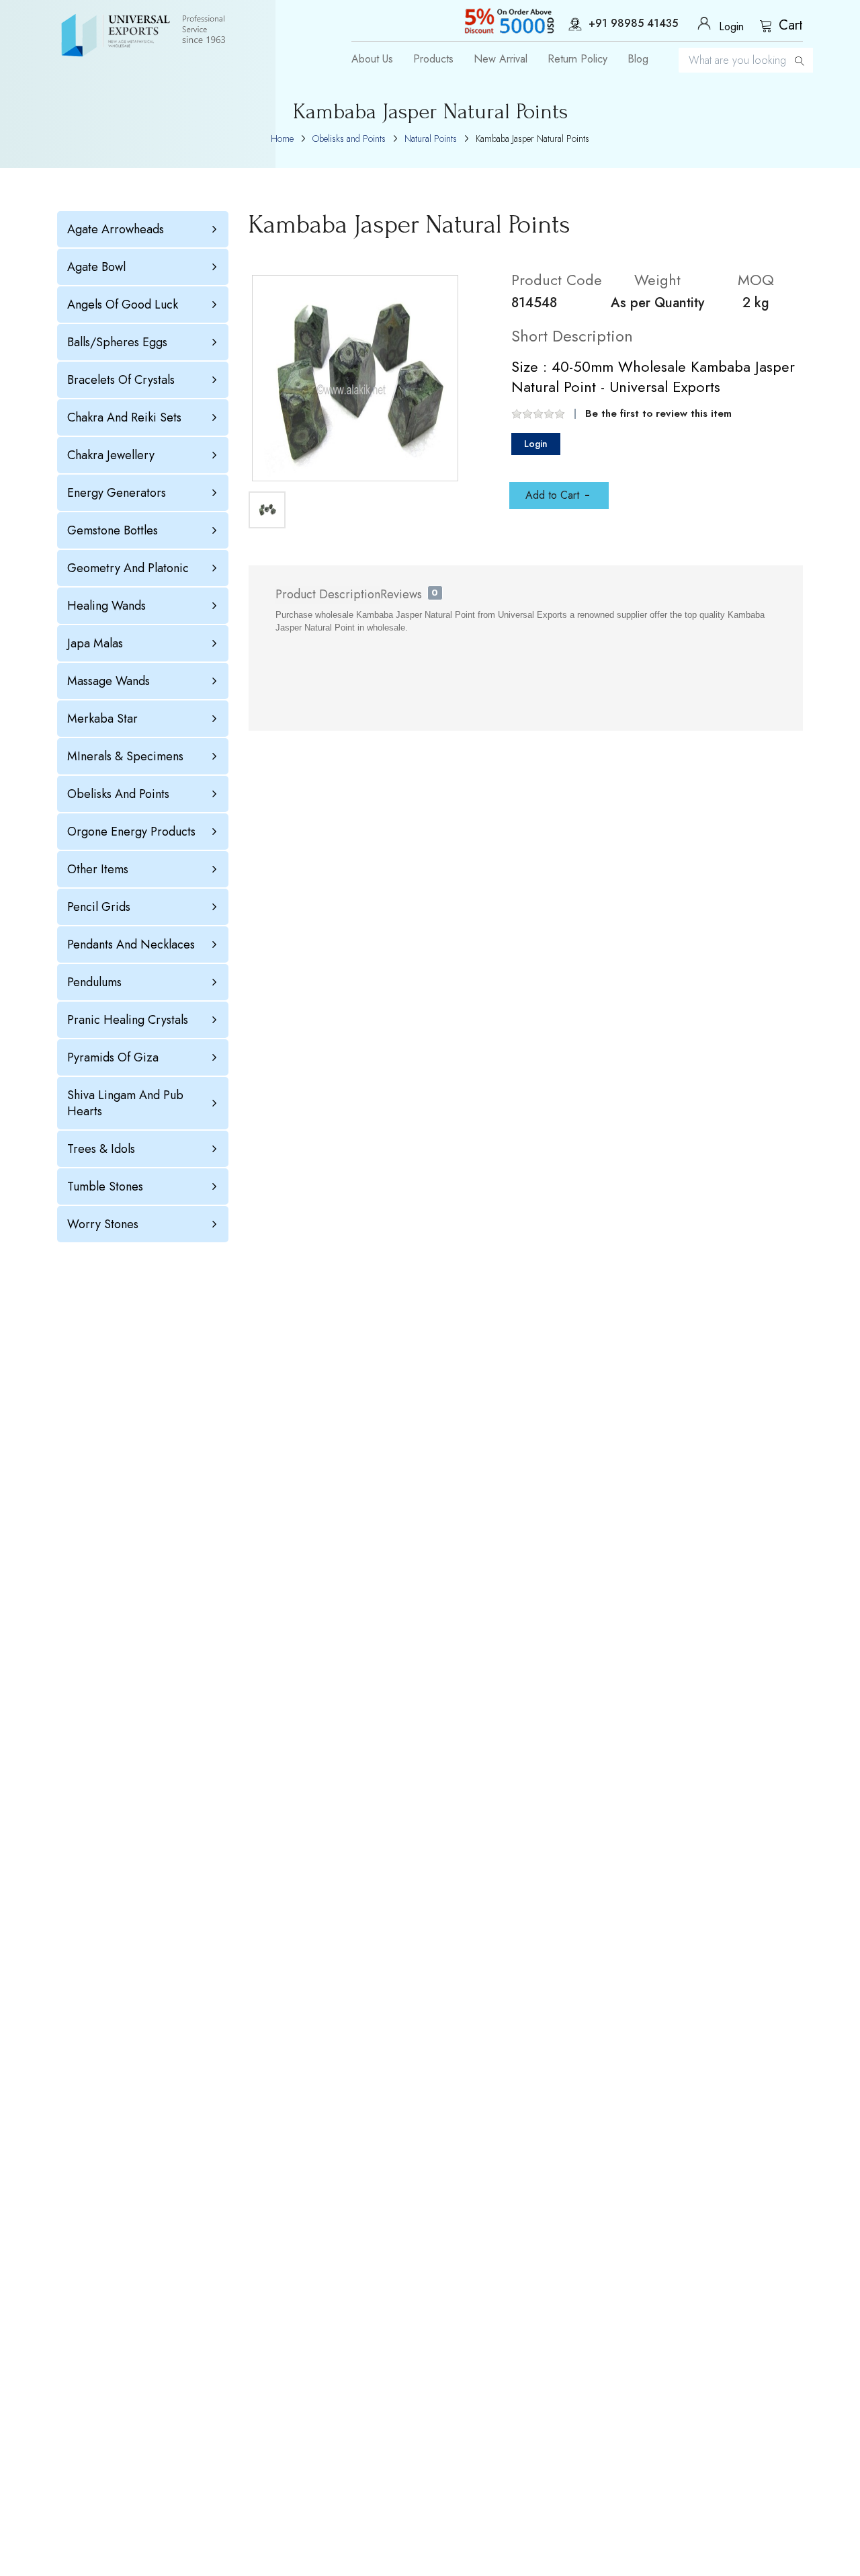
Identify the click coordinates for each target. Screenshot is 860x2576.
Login (536, 444)
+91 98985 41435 (633, 24)
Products (433, 59)
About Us (372, 59)
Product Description (328, 594)
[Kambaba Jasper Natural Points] (355, 378)
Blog (638, 59)
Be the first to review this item (658, 413)
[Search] (800, 60)
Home (282, 138)
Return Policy (577, 59)
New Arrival (501, 59)
